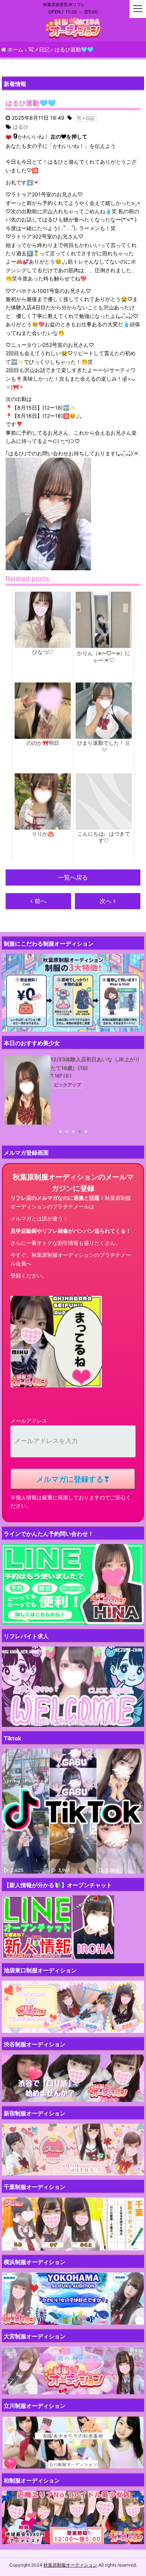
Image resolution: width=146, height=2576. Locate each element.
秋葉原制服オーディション (70, 2565)
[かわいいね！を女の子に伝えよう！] (9, 137)
